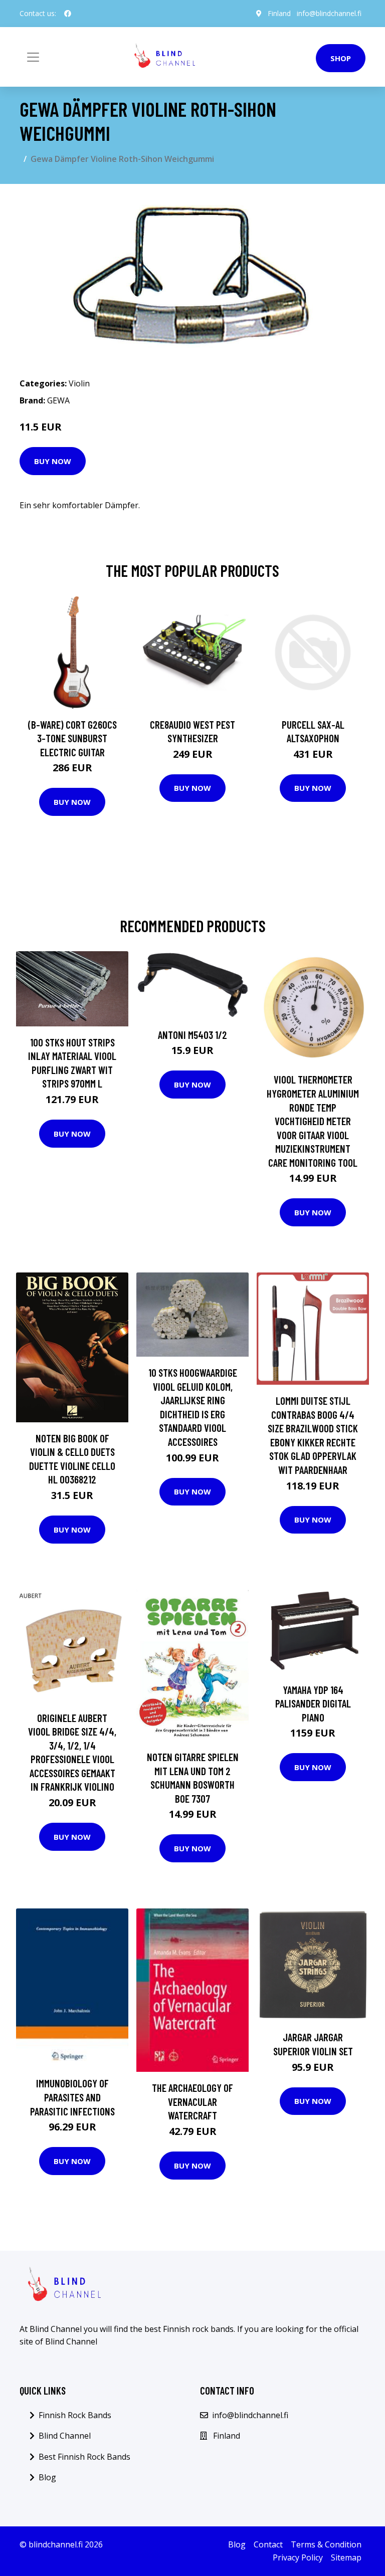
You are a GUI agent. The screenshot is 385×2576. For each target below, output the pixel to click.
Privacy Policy (298, 2557)
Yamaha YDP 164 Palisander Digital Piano (313, 1703)
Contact (268, 2544)
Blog (47, 2477)
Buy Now (53, 461)
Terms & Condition (326, 2544)
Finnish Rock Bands (75, 2415)
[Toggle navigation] (33, 57)
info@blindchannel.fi (329, 13)
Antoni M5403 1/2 (192, 1035)
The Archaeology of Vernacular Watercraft (192, 2101)
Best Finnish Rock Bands (84, 2457)
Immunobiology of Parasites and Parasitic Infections (72, 2097)
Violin (79, 383)
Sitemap (346, 2557)
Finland (279, 13)
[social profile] (68, 14)
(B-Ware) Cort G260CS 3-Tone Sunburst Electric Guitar (72, 738)
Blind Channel (65, 2436)
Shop (341, 58)
